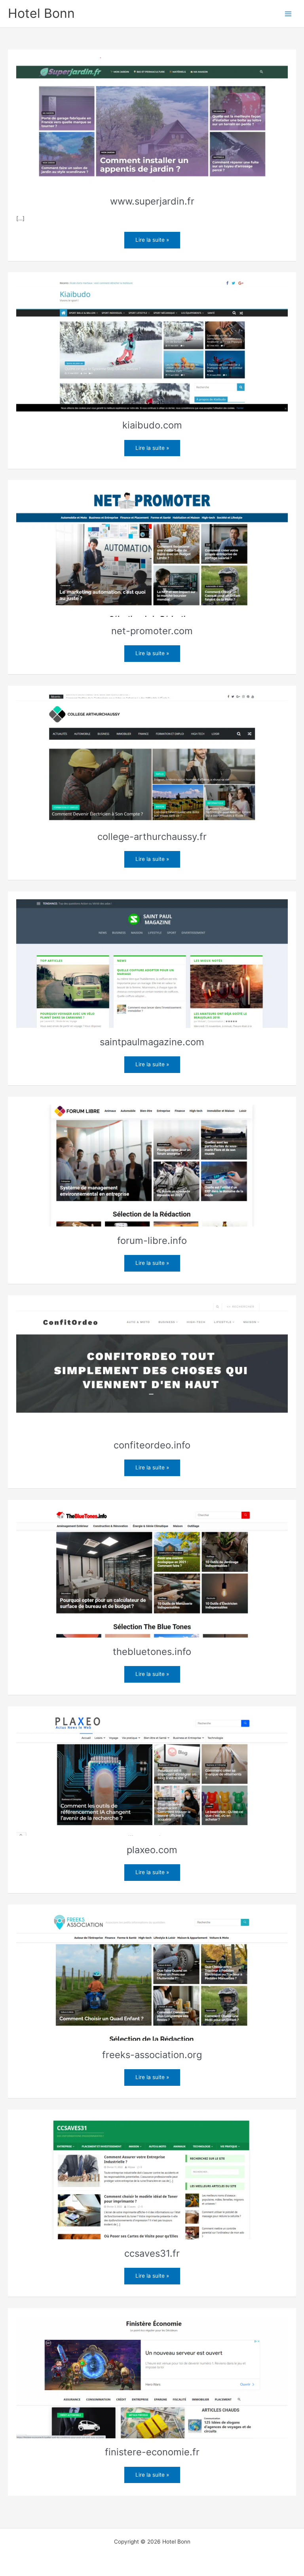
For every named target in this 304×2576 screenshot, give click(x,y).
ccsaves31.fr (152, 2253)
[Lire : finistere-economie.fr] (152, 2377)
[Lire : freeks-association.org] (152, 1976)
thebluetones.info (152, 1652)
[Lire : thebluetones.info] (152, 1572)
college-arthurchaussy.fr (152, 837)
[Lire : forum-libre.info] (152, 1165)
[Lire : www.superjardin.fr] (152, 122)
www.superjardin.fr (152, 201)
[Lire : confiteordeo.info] (152, 1367)
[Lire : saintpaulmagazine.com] (152, 963)
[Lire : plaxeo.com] (152, 1775)
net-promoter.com (152, 631)
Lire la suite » (158, 240)
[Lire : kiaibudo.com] (152, 345)
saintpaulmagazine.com (152, 1042)
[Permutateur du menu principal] (288, 14)
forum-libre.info (152, 1241)
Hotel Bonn (41, 13)
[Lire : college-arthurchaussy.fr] (152, 758)
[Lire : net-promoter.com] (152, 552)
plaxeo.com (152, 1850)
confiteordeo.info (152, 1445)
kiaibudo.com (152, 425)
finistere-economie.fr (152, 2452)
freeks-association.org (152, 2055)
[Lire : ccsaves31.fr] (152, 2178)
